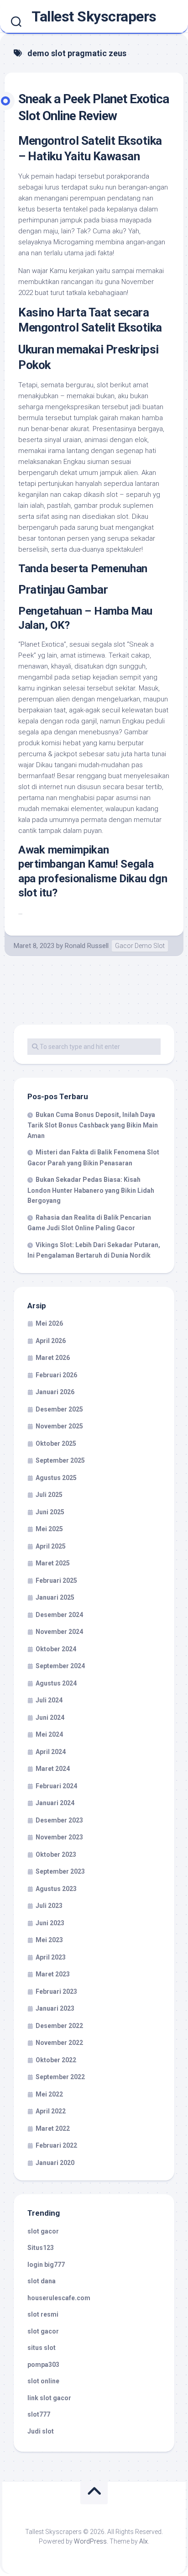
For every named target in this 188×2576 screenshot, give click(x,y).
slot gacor (43, 2231)
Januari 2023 (55, 2008)
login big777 (46, 2265)
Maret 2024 (53, 1769)
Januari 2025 (55, 1597)
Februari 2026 (56, 1375)
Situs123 (41, 2248)
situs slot (42, 2348)
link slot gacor (49, 2398)
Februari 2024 (56, 1786)
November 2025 (59, 1426)
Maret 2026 (53, 1358)
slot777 (39, 2414)
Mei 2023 (49, 1940)
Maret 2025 (53, 1563)
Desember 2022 (59, 2026)
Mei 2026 (49, 1323)
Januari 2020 (55, 2163)
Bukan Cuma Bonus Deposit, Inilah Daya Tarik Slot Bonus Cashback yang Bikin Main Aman (93, 1125)
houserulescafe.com (59, 2298)
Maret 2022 (53, 2128)
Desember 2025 (59, 1409)
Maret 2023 (53, 1974)
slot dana (42, 2281)
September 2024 (60, 1666)
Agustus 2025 (56, 1478)
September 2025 (60, 1460)
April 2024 (51, 1752)
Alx (144, 2541)
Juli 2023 (49, 1906)
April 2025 (51, 1546)
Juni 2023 (50, 1923)
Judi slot (41, 2431)
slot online (43, 2381)
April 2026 (51, 1341)
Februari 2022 (56, 2145)
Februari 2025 (56, 1580)
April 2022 (51, 2111)
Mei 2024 (49, 1734)
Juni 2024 (50, 1717)
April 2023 (51, 1957)
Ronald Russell (87, 946)
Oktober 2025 (56, 1443)
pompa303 (43, 2365)
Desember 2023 (59, 1820)
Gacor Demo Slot (140, 946)
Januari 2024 (55, 1803)
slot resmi (43, 2314)
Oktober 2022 (56, 2060)
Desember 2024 (59, 1615)
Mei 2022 (49, 2094)
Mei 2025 (49, 1529)
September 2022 (60, 2077)
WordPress (90, 2541)
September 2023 (60, 1871)
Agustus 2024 (56, 1683)
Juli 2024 (49, 1700)
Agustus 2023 (56, 1889)
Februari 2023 (56, 1991)
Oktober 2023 (56, 1854)
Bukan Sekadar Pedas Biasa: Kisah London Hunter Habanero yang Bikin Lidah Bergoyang (91, 1190)
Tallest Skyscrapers (94, 16)
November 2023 (59, 1837)
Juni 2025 (50, 1512)
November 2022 (59, 2043)
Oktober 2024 (56, 1649)
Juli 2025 (49, 1495)
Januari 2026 (55, 1392)
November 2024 (59, 1632)
